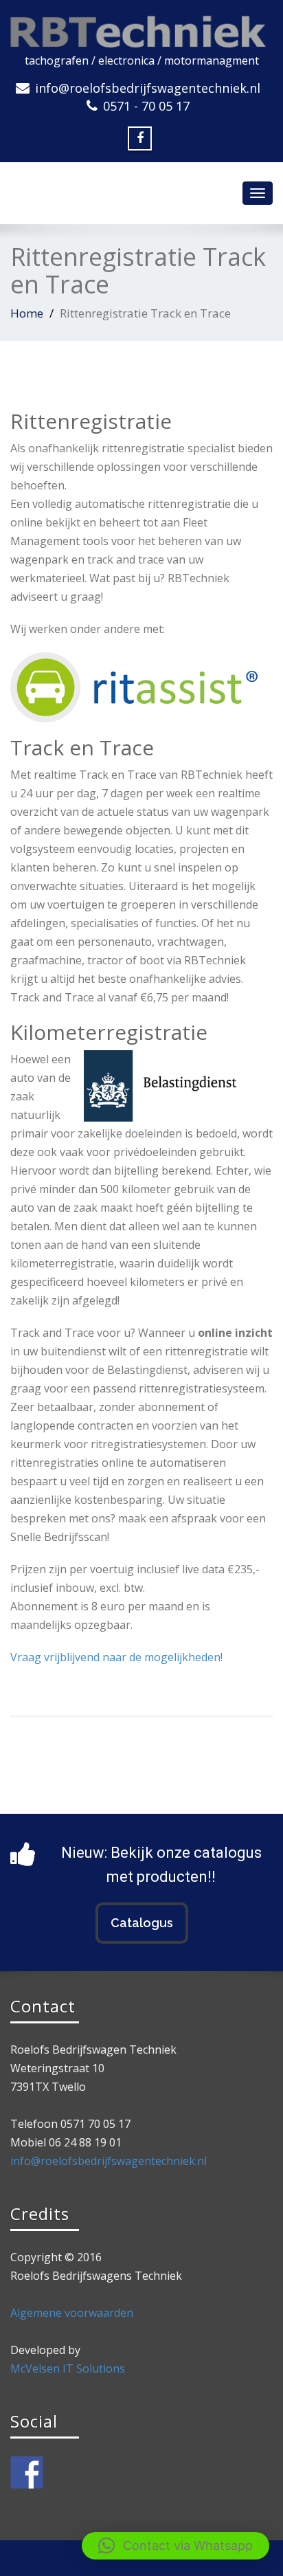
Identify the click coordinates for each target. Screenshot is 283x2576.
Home (27, 313)
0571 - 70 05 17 (146, 106)
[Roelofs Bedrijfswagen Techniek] (141, 29)
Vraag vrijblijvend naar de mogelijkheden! (116, 1657)
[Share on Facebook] (27, 2472)
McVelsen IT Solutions (68, 2368)
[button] (176, 2546)
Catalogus (142, 1923)
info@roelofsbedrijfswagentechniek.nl (148, 88)
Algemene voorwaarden (72, 2313)
